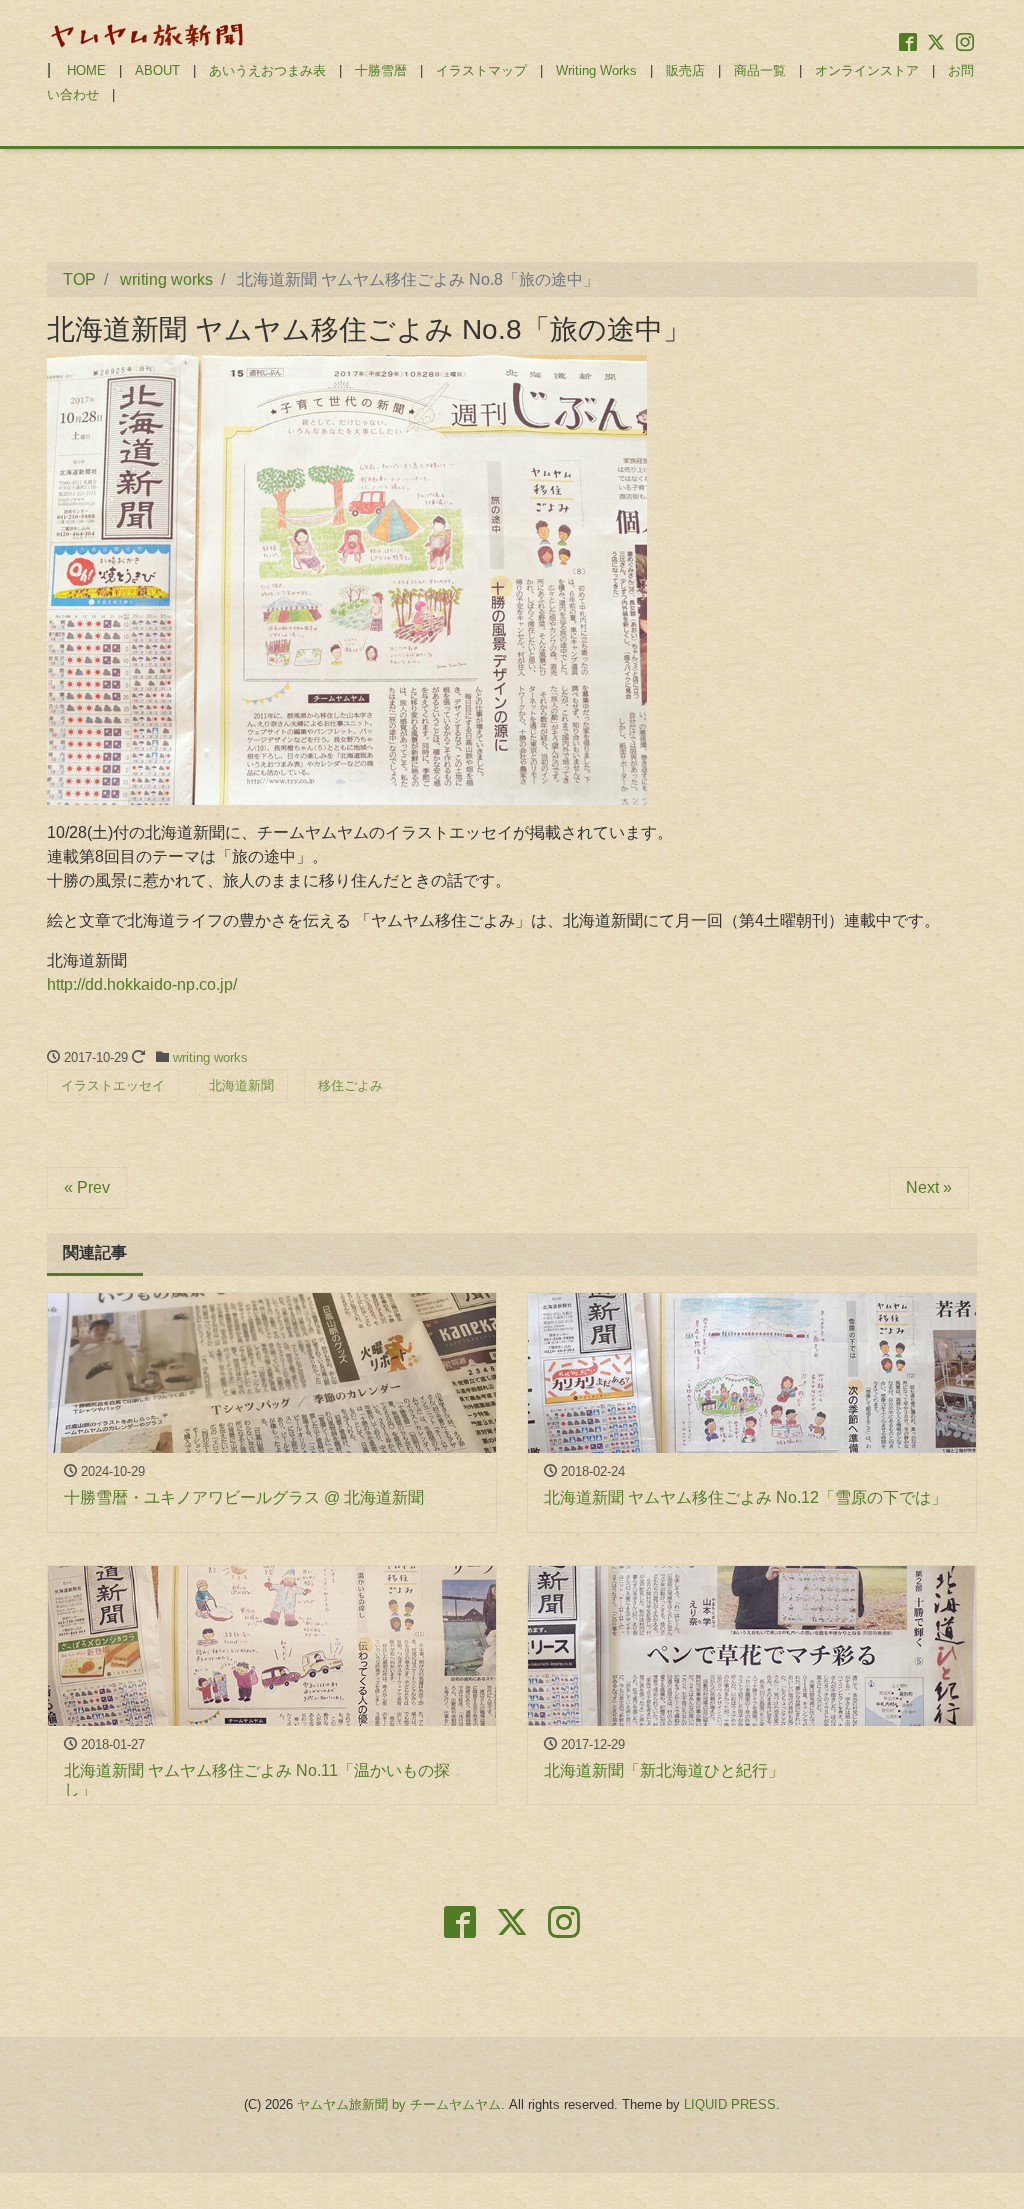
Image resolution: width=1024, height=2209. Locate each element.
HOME (86, 70)
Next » (929, 1187)
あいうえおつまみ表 (267, 70)
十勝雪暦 (381, 70)
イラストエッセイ (113, 1085)
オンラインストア (867, 70)
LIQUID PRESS (730, 2104)
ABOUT (157, 70)
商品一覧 (760, 70)
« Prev (87, 1187)
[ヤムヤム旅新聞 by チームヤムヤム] (147, 33)
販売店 (685, 70)
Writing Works (596, 70)
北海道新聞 (241, 1085)
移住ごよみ (350, 1085)
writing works (210, 1057)
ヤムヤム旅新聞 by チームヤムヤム (399, 2104)
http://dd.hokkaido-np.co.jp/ (142, 984)
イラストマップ (481, 70)
